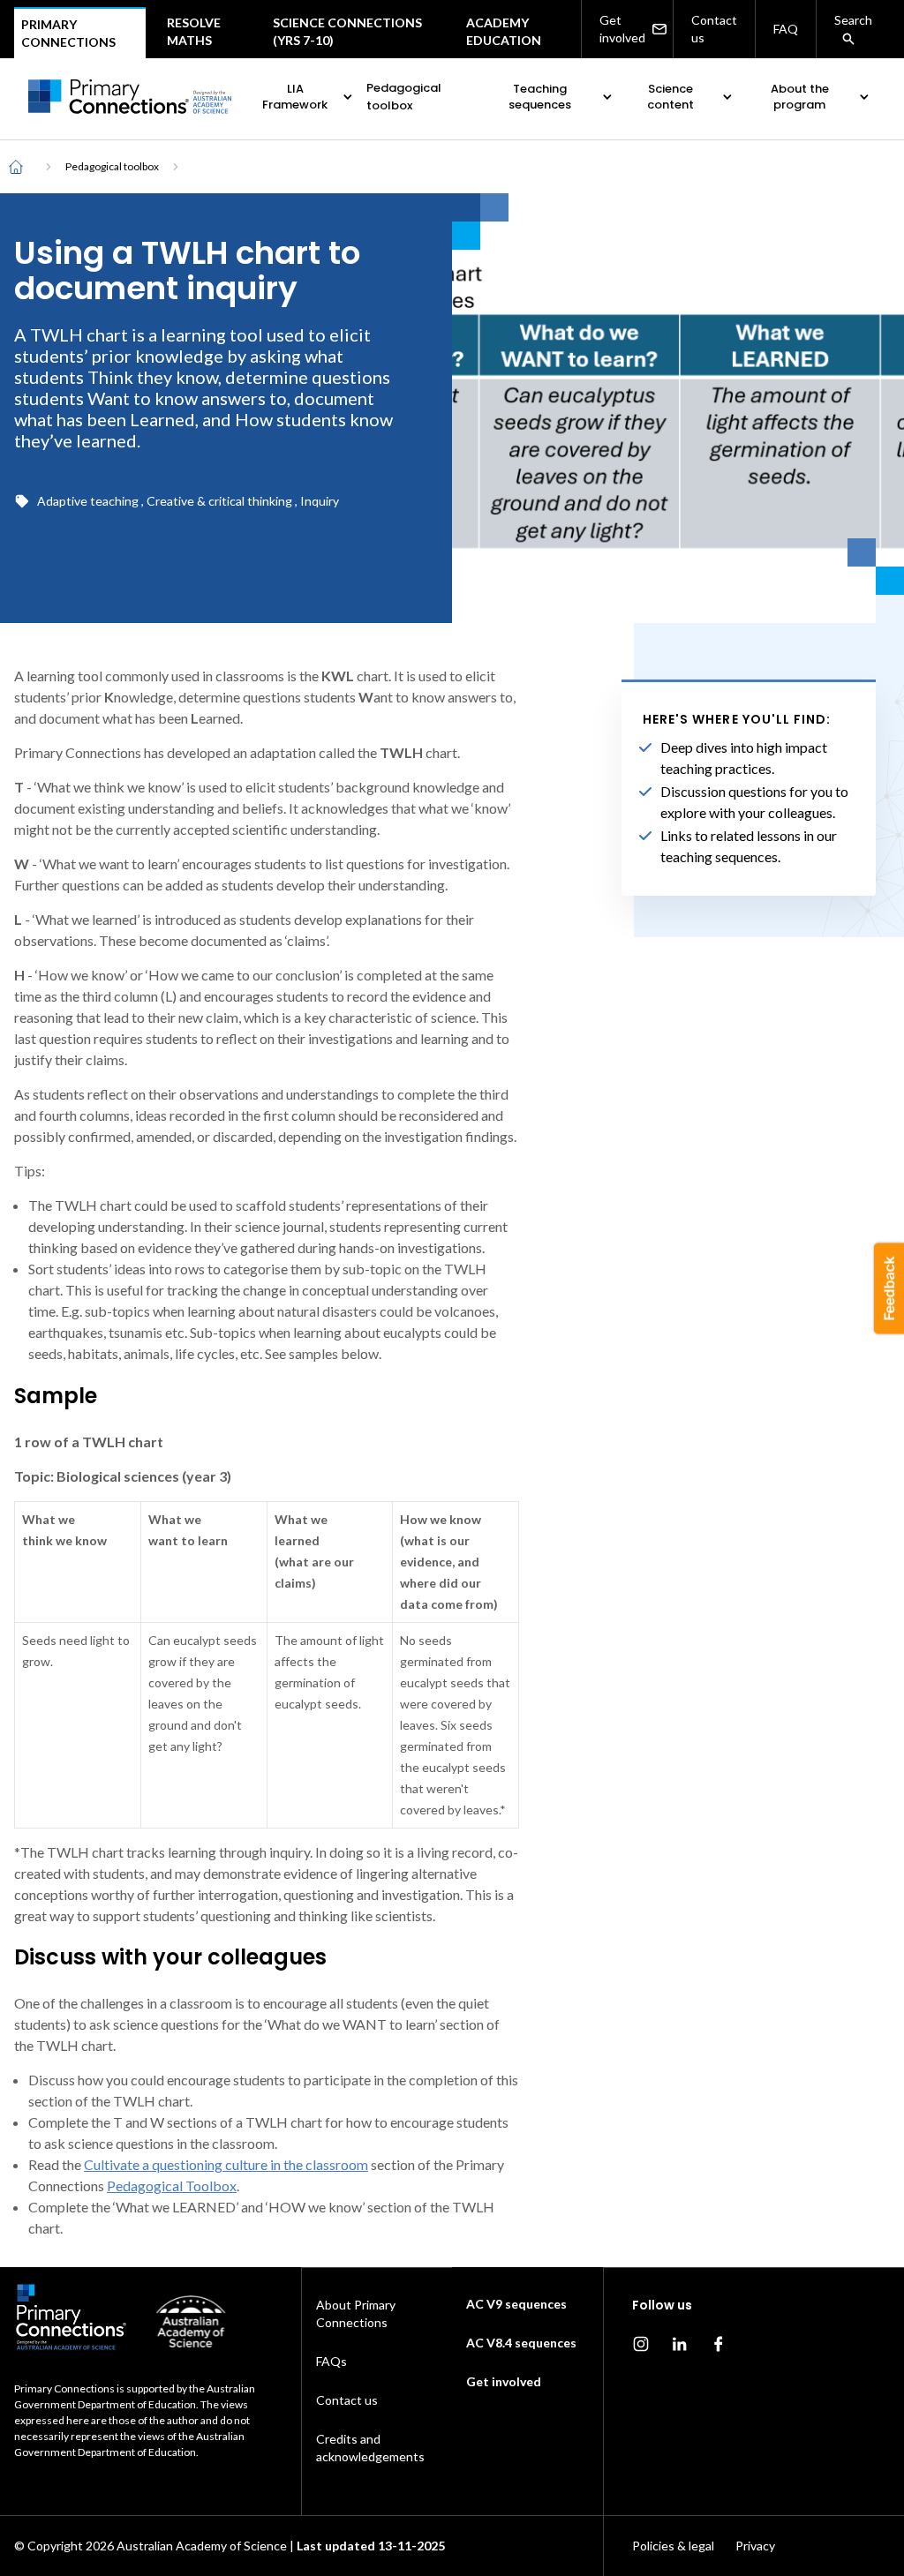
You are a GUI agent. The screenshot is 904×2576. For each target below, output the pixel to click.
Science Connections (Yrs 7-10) (347, 31)
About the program (800, 97)
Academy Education (504, 31)
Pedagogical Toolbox (172, 2185)
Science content (670, 97)
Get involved (622, 29)
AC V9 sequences (516, 2304)
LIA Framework (295, 97)
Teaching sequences (540, 97)
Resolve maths (194, 31)
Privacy (755, 2546)
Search (853, 20)
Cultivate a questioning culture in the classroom (226, 2164)
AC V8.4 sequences (521, 2343)
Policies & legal (673, 2546)
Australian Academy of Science (202, 2546)
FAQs (331, 2361)
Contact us (714, 29)
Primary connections (68, 33)
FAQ (786, 29)
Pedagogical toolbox (404, 97)
